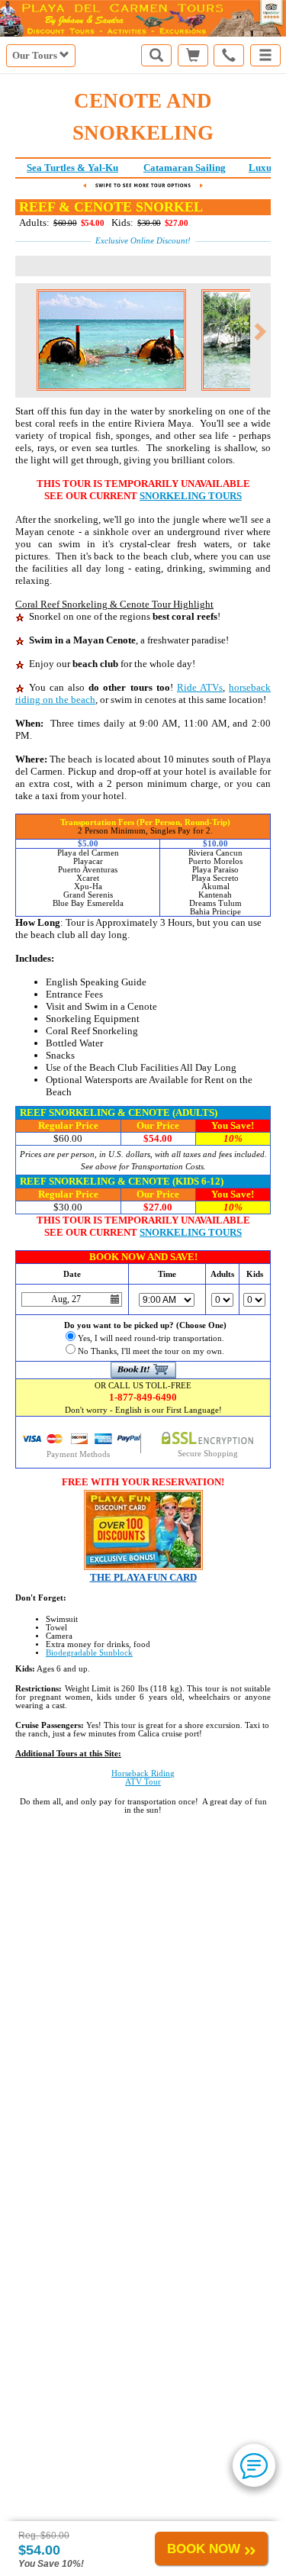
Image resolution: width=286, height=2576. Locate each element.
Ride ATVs (200, 687)
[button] (265, 55)
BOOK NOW (204, 2549)
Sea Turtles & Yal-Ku (72, 168)
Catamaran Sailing (185, 168)
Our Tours (36, 55)
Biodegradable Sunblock (89, 1653)
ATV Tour (143, 1782)
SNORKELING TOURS (191, 496)
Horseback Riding (143, 1773)
